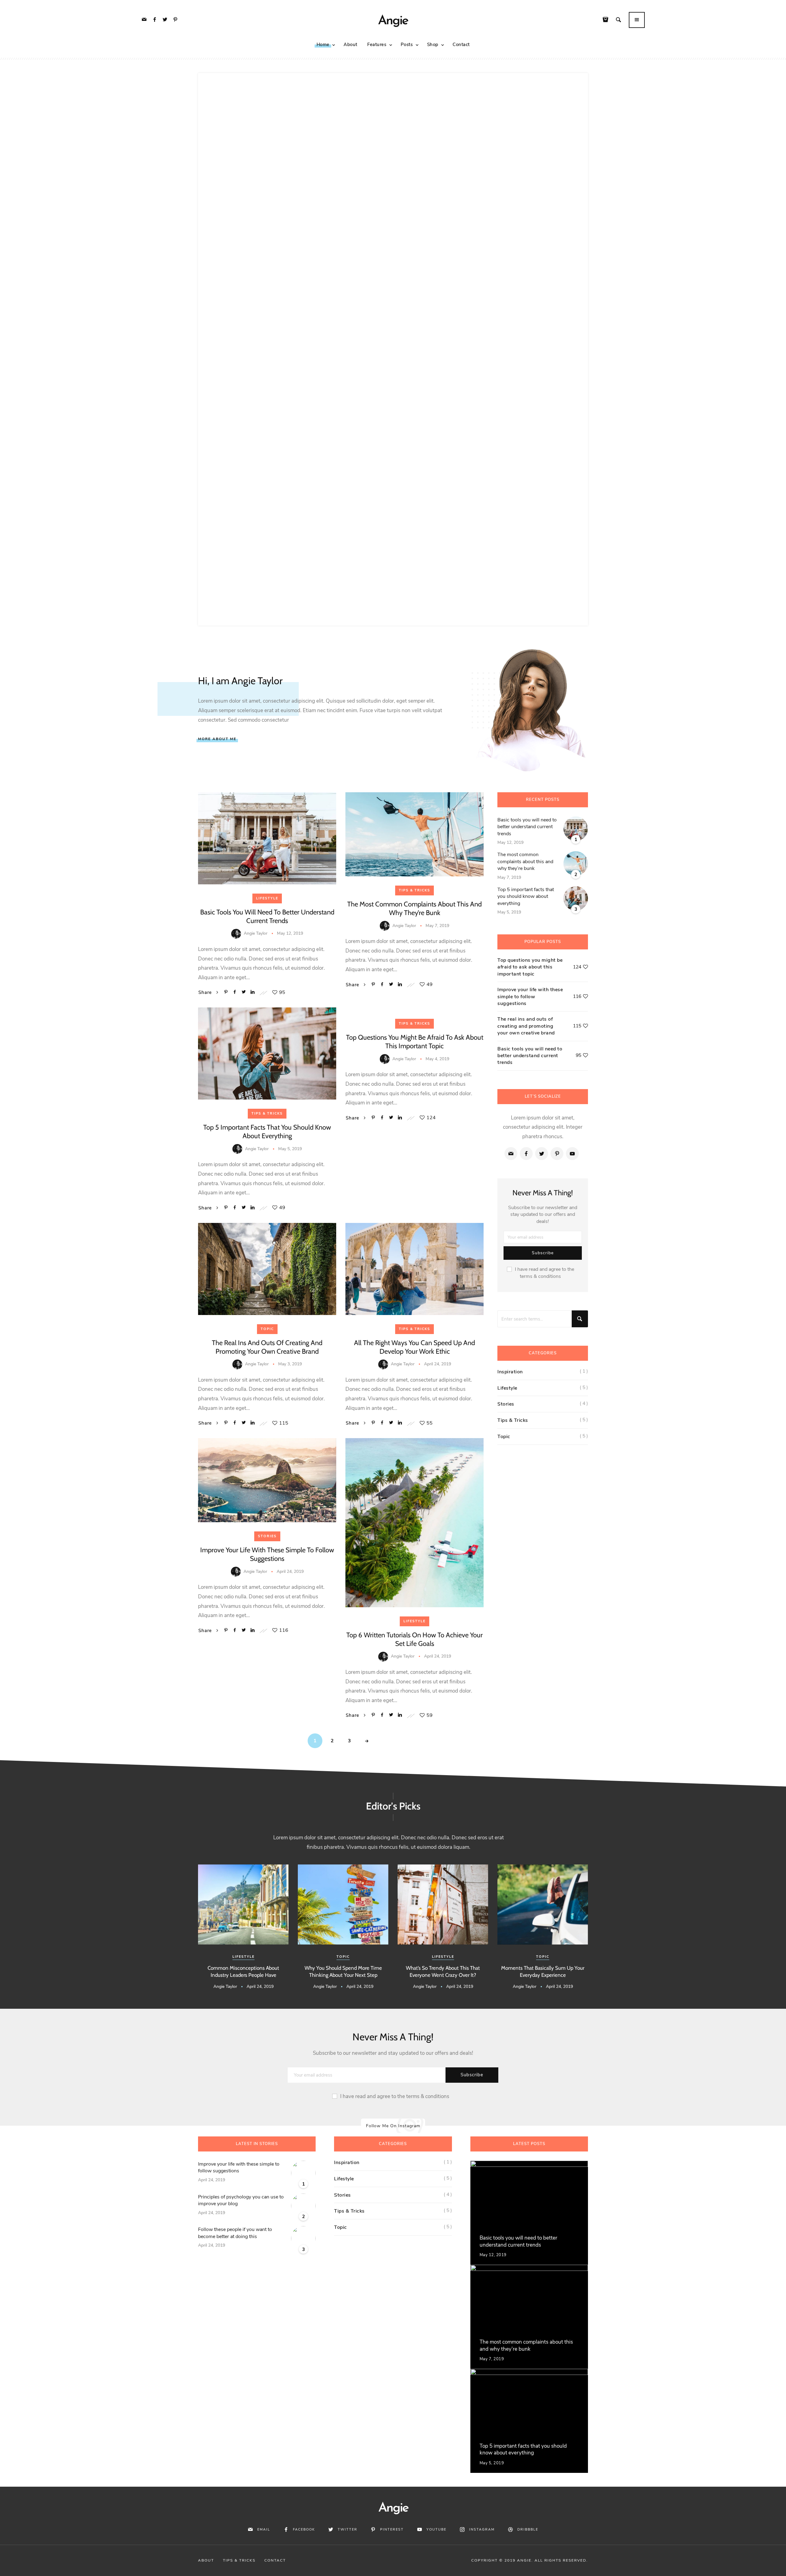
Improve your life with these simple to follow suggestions (267, 1554)
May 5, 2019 (290, 1149)
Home (323, 45)
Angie (393, 21)
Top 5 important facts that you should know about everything (267, 1132)
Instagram (482, 2529)
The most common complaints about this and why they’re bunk (414, 908)
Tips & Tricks (414, 890)
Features (377, 45)
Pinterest (392, 2529)
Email (264, 2529)
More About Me (217, 739)
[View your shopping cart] (607, 20)
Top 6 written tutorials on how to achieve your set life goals (414, 1639)
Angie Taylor (256, 933)
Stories (267, 1536)
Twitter (348, 2529)
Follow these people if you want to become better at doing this (235, 2233)
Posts (407, 45)
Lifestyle (267, 898)
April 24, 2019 (438, 1364)
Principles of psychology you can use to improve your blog (241, 2200)
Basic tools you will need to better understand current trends (267, 916)
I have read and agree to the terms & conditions (545, 1273)
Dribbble (528, 2529)
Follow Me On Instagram (393, 2126)
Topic (267, 1329)
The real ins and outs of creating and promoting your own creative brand (267, 1347)
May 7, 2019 (437, 926)
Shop (433, 45)
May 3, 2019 (290, 1364)
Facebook (304, 2529)
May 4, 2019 (437, 1059)
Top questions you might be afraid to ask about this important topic (415, 1042)
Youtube (436, 2529)
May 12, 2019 (290, 933)
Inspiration (510, 1372)
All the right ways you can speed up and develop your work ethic (414, 1347)
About (350, 45)
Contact (461, 45)
